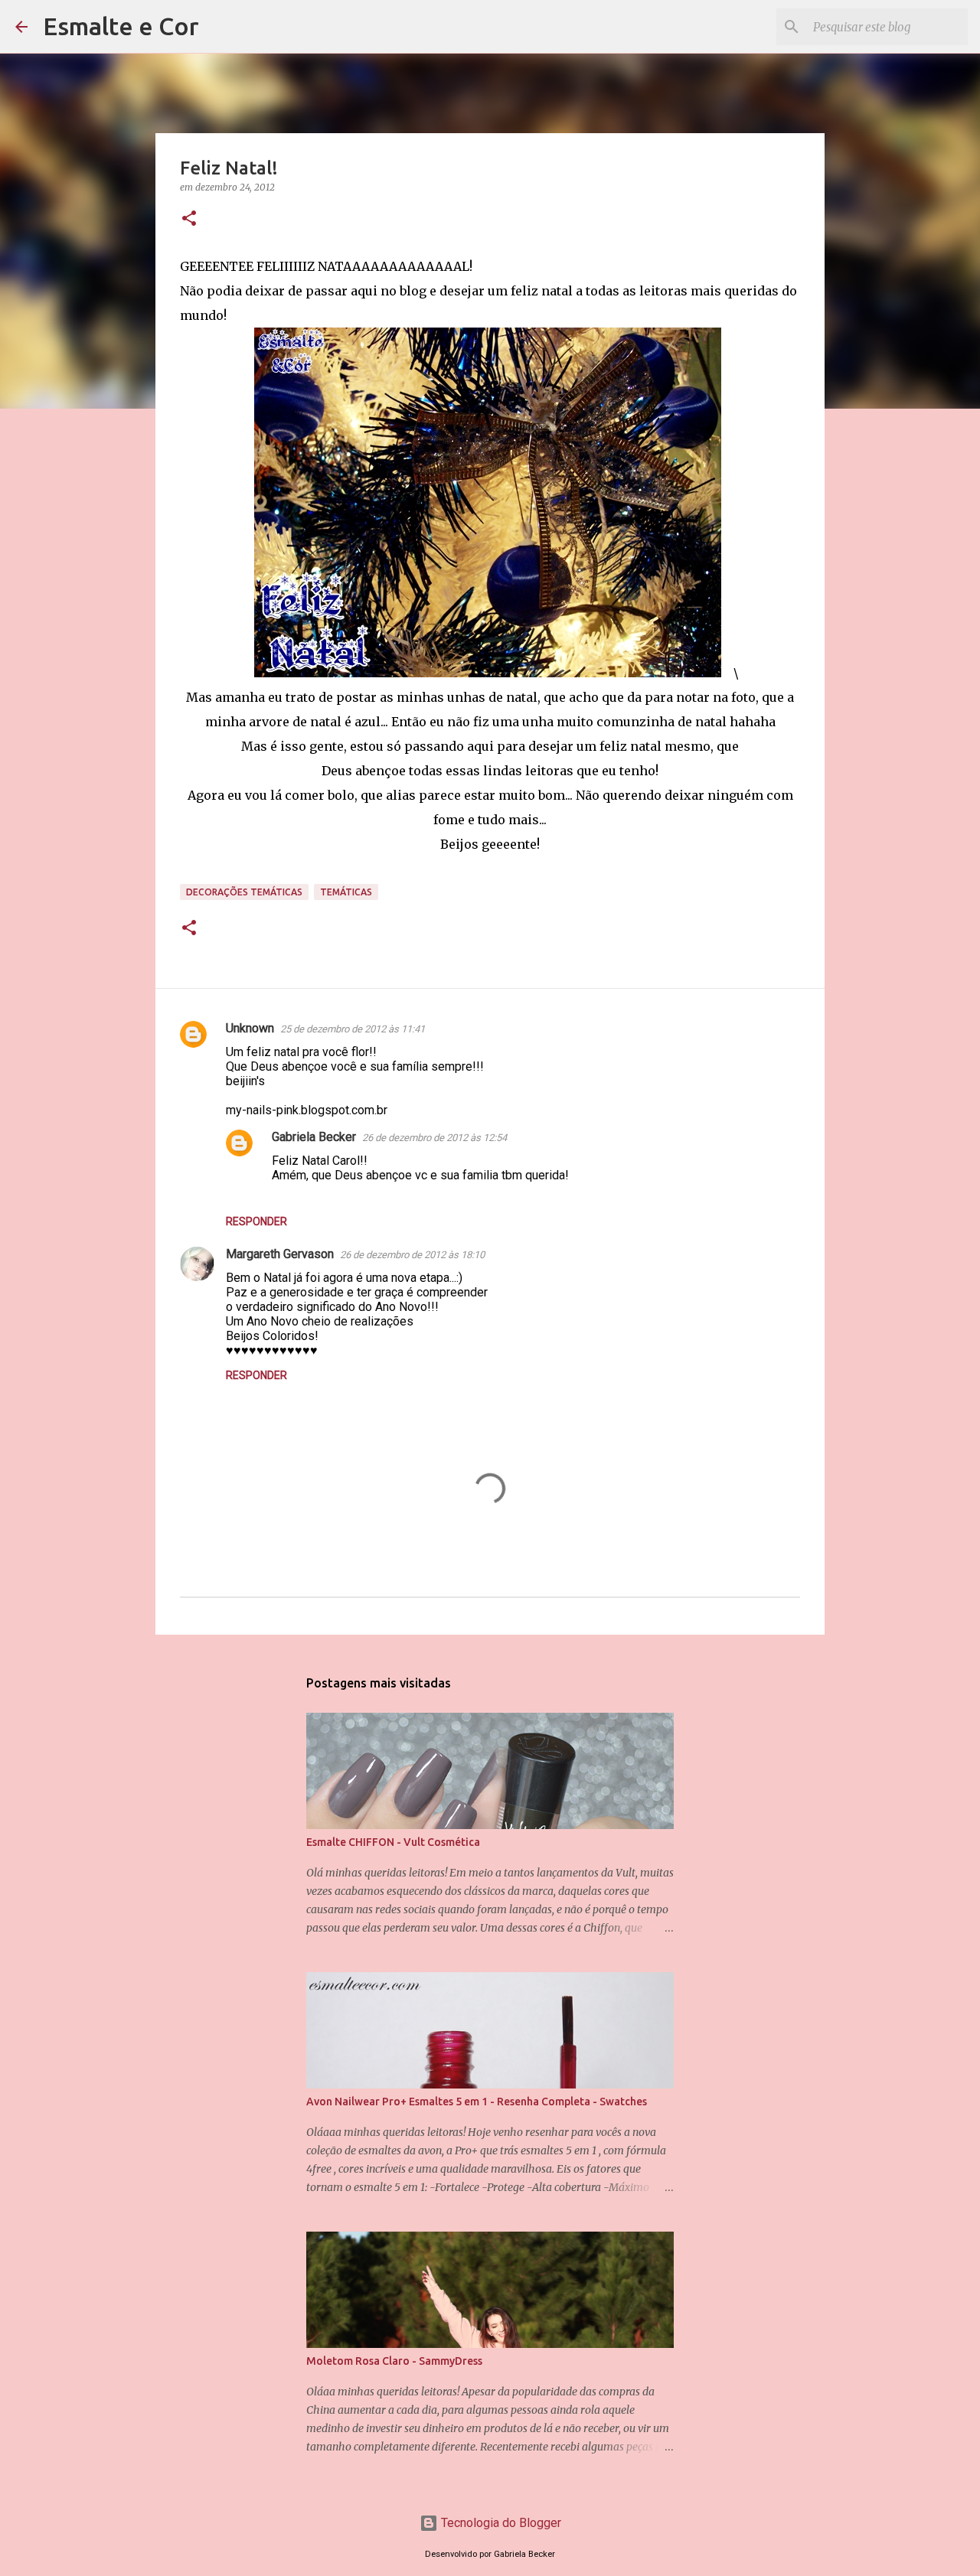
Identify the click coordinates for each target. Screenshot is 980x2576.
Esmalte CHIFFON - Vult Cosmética (393, 1842)
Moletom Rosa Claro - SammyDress (394, 2361)
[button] (189, 219)
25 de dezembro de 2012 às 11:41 (353, 1029)
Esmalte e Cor (121, 26)
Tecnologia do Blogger (500, 2523)
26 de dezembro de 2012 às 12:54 (434, 1138)
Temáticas (346, 892)
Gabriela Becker (314, 1137)
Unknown (250, 1028)
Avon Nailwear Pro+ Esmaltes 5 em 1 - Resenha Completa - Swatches (477, 2102)
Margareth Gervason (280, 1254)
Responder (256, 1221)
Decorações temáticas (244, 892)
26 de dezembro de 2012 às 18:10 (412, 1255)
